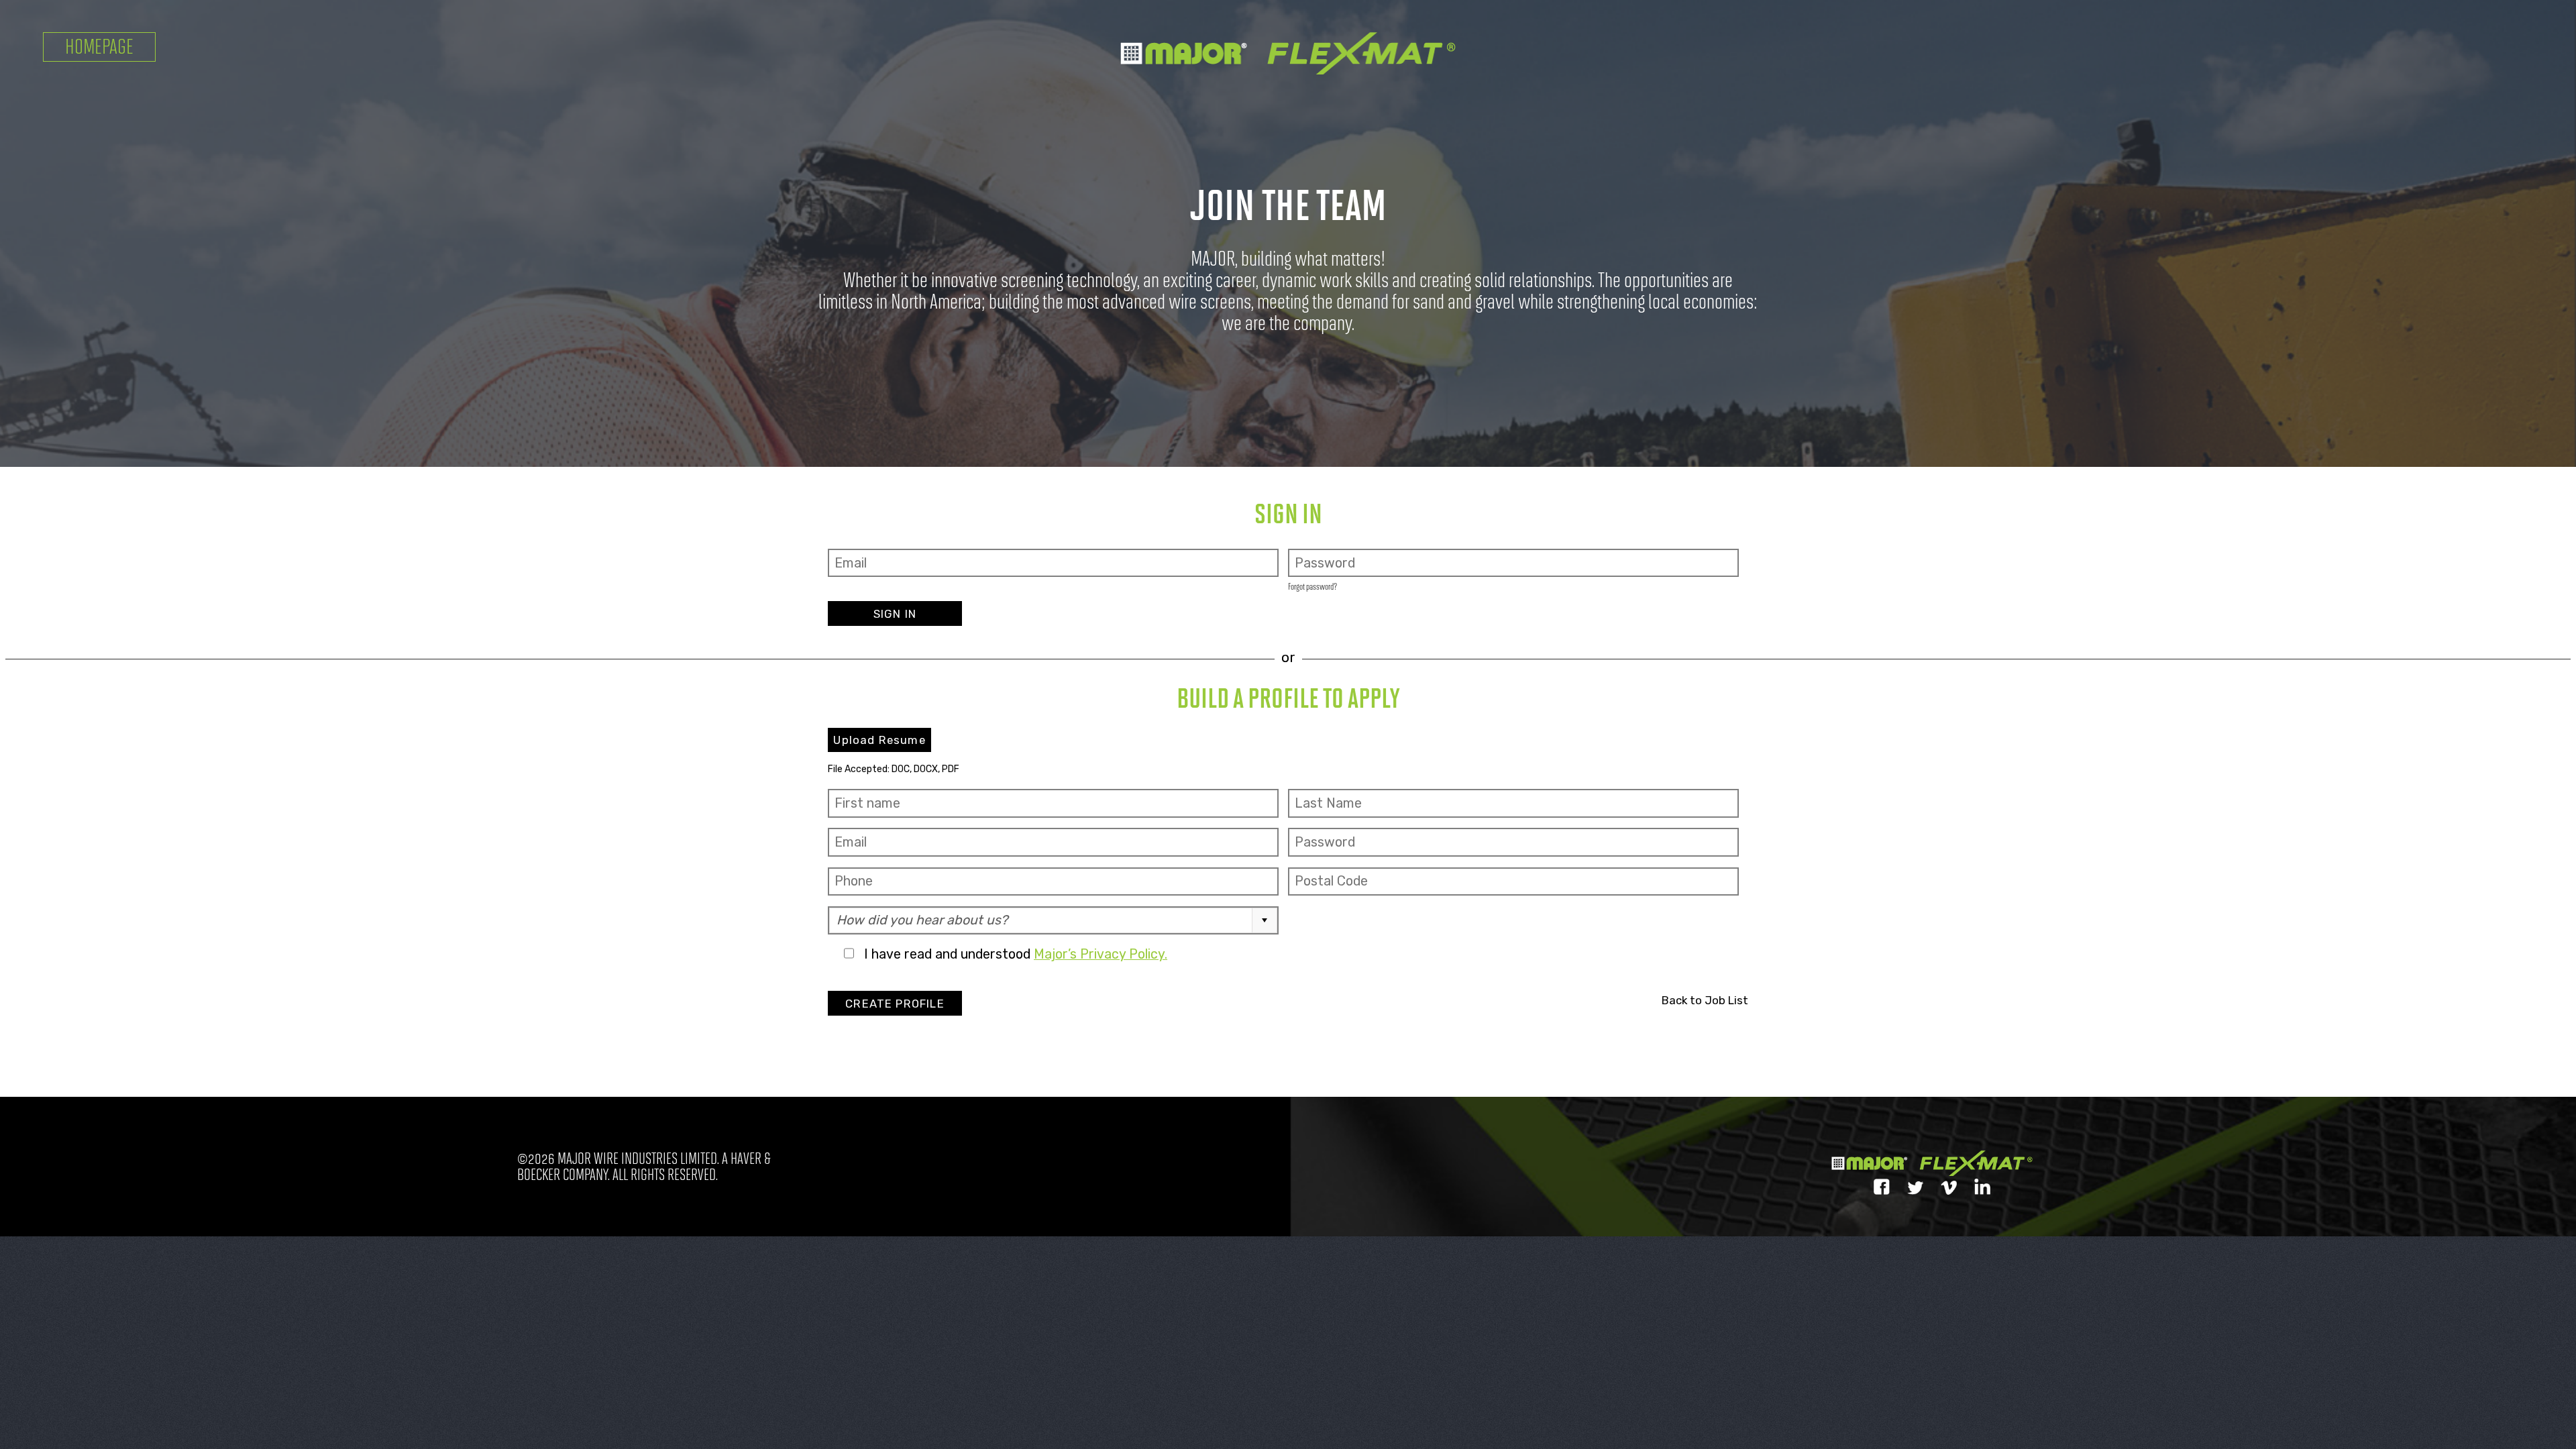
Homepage (99, 47)
